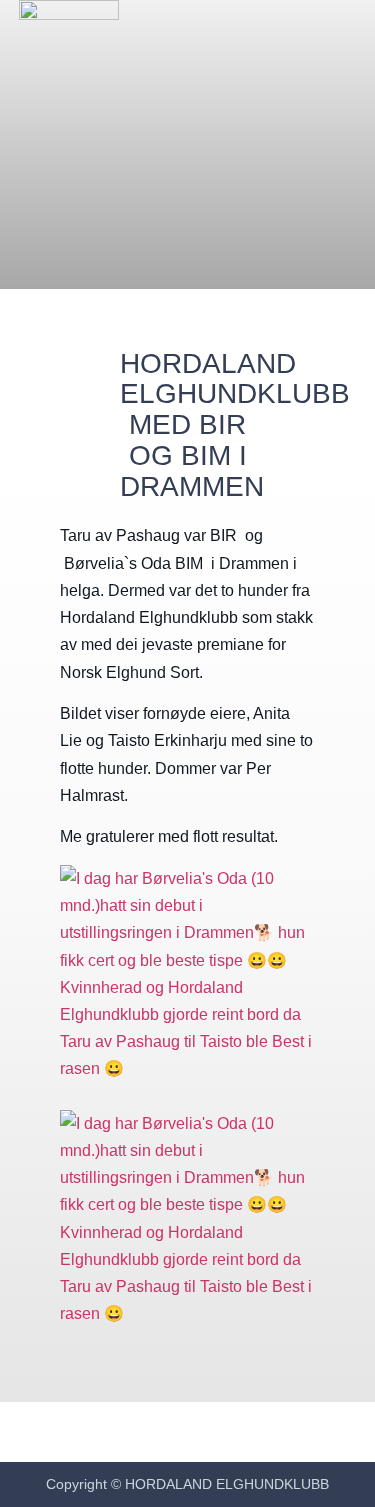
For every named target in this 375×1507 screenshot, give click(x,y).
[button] (337, 50)
